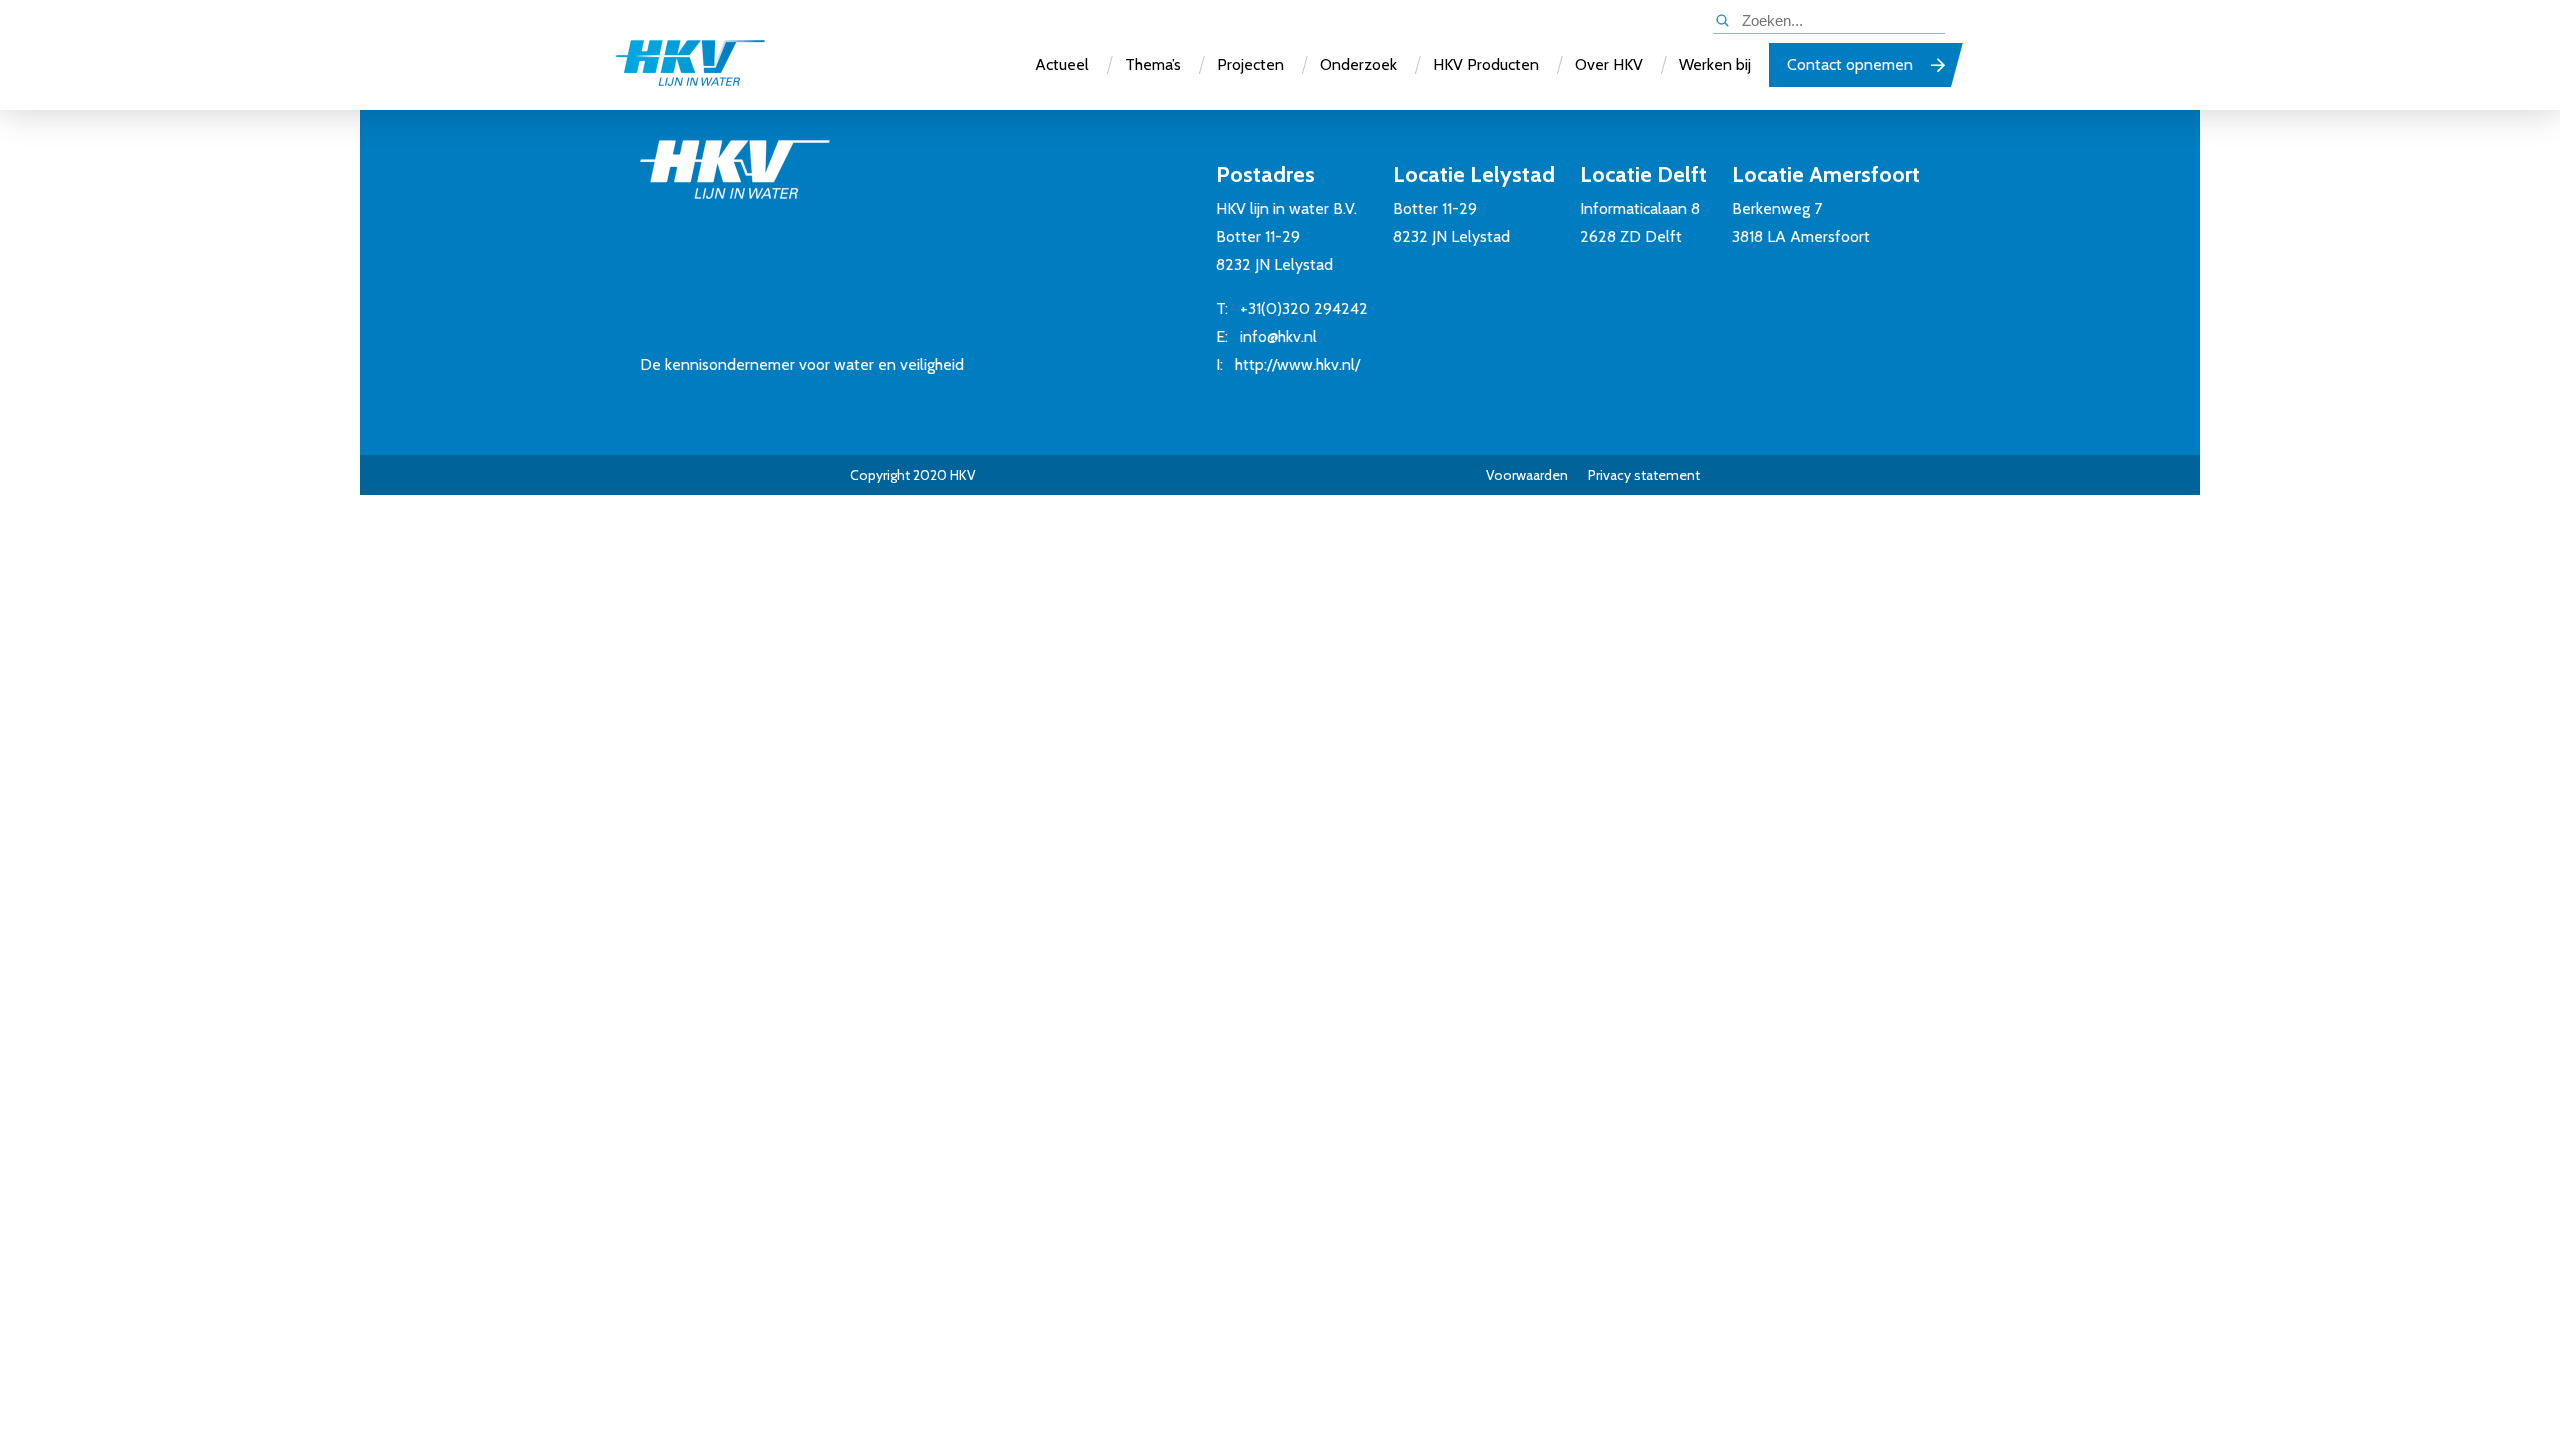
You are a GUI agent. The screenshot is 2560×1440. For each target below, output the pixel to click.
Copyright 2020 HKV (913, 475)
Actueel (1062, 64)
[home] (690, 65)
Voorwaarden (1527, 475)
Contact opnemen (1850, 64)
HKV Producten (1486, 64)
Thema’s (1153, 64)
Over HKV (1609, 64)
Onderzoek (1358, 64)
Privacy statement (1644, 475)
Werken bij (1715, 64)
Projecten (1250, 64)
